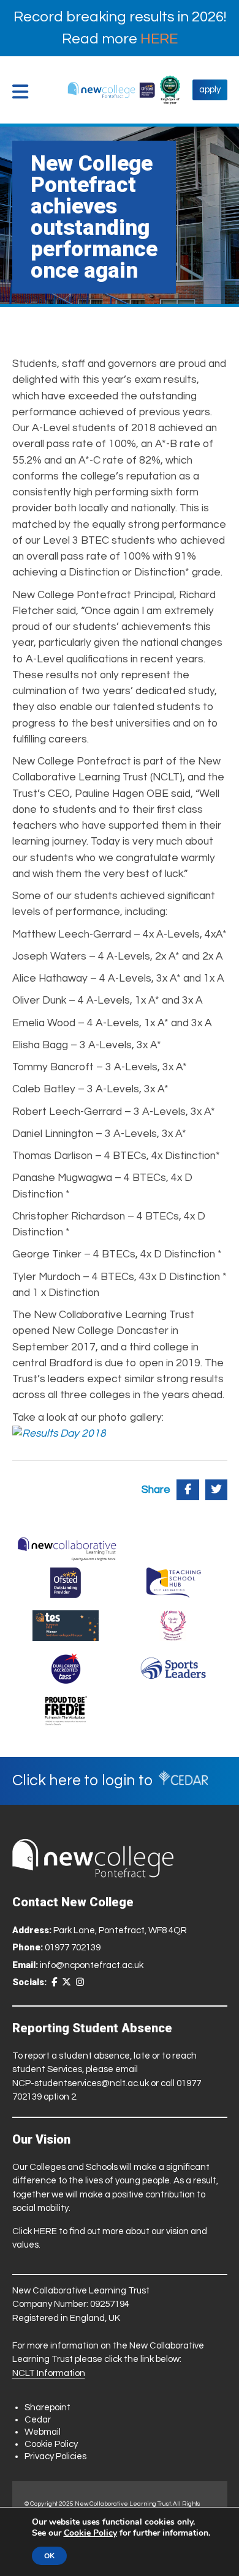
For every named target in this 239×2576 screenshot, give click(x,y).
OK (49, 2556)
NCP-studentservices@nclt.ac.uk (81, 2083)
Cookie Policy (51, 2444)
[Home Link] (111, 90)
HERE (159, 39)
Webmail (43, 2432)
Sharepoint (47, 2408)
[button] (23, 92)
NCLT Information (49, 2373)
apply (210, 90)
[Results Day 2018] (59, 1434)
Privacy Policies (55, 2456)
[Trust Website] (67, 1546)
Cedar (38, 2420)
